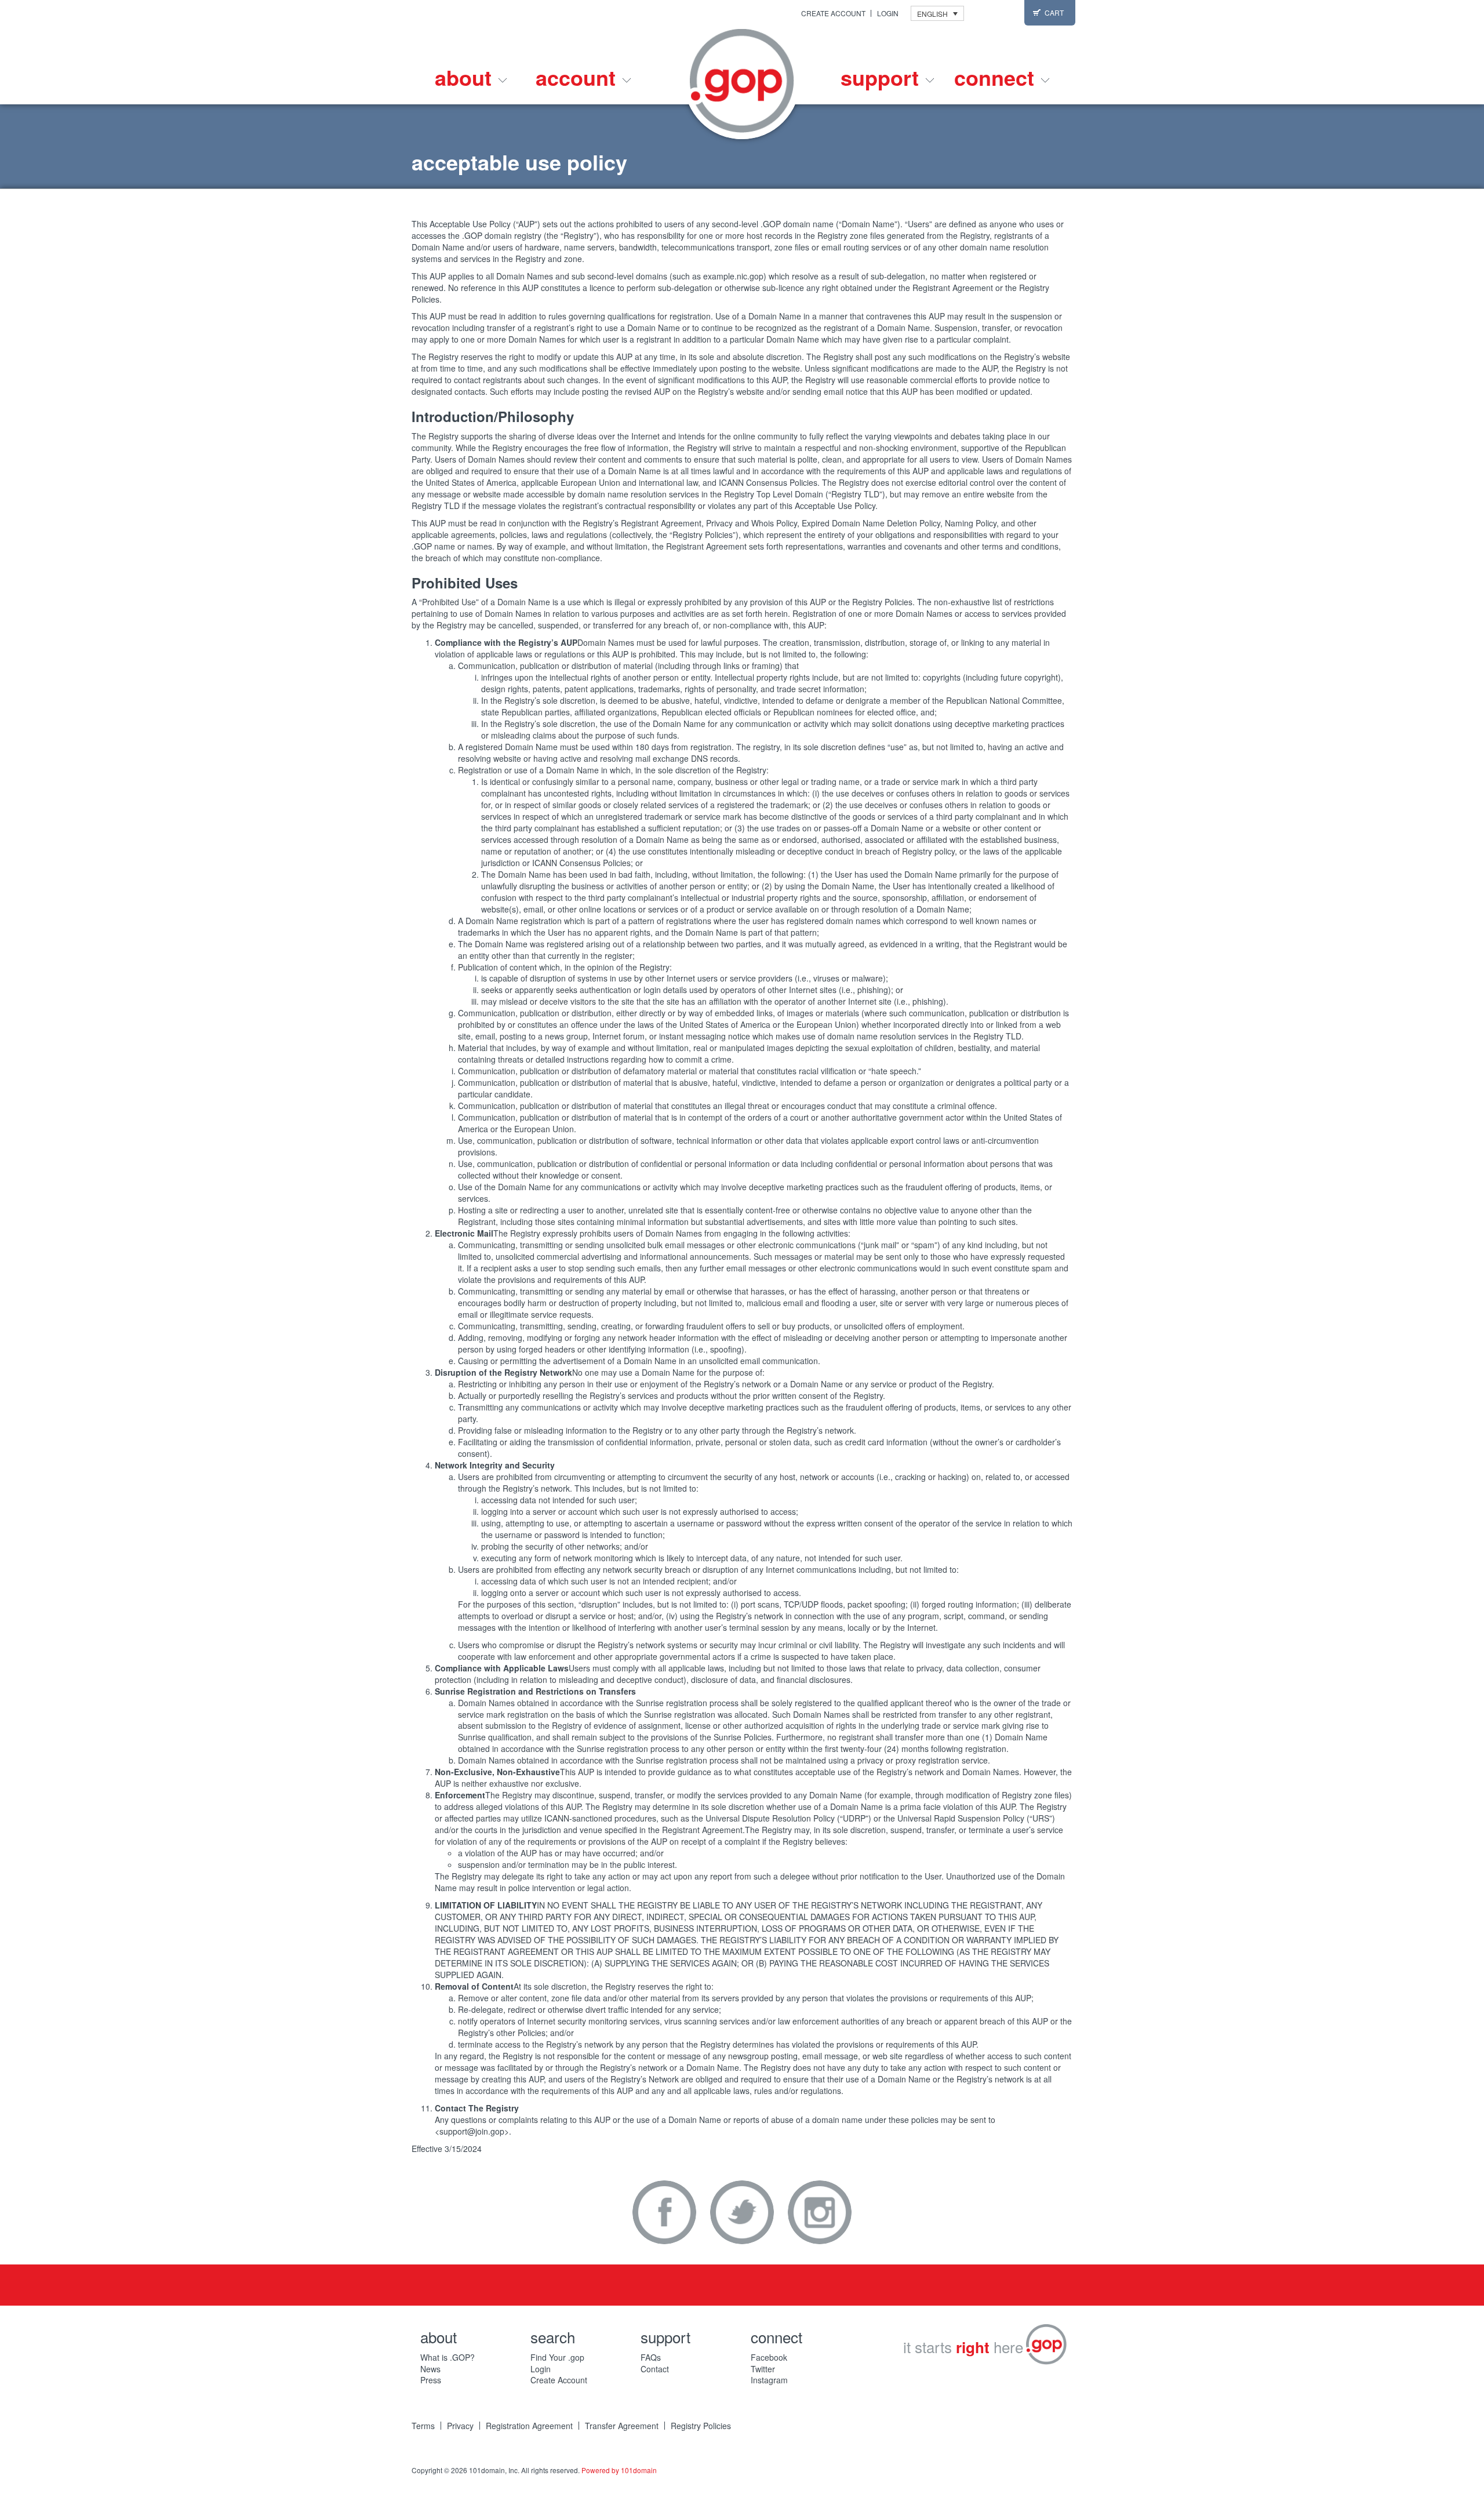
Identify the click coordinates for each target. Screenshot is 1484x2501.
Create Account (833, 13)
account (579, 77)
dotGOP (742, 81)
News (430, 2369)
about (466, 77)
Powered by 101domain (619, 2470)
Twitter (742, 2212)
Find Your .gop (557, 2357)
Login (888, 13)
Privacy (460, 2426)
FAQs (651, 2357)
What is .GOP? (448, 2357)
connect (997, 77)
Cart (1054, 12)
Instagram (820, 2212)
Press (431, 2380)
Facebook (664, 2212)
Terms (423, 2426)
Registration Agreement (529, 2426)
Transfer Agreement (622, 2426)
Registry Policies (701, 2426)
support (883, 77)
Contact (655, 2369)
